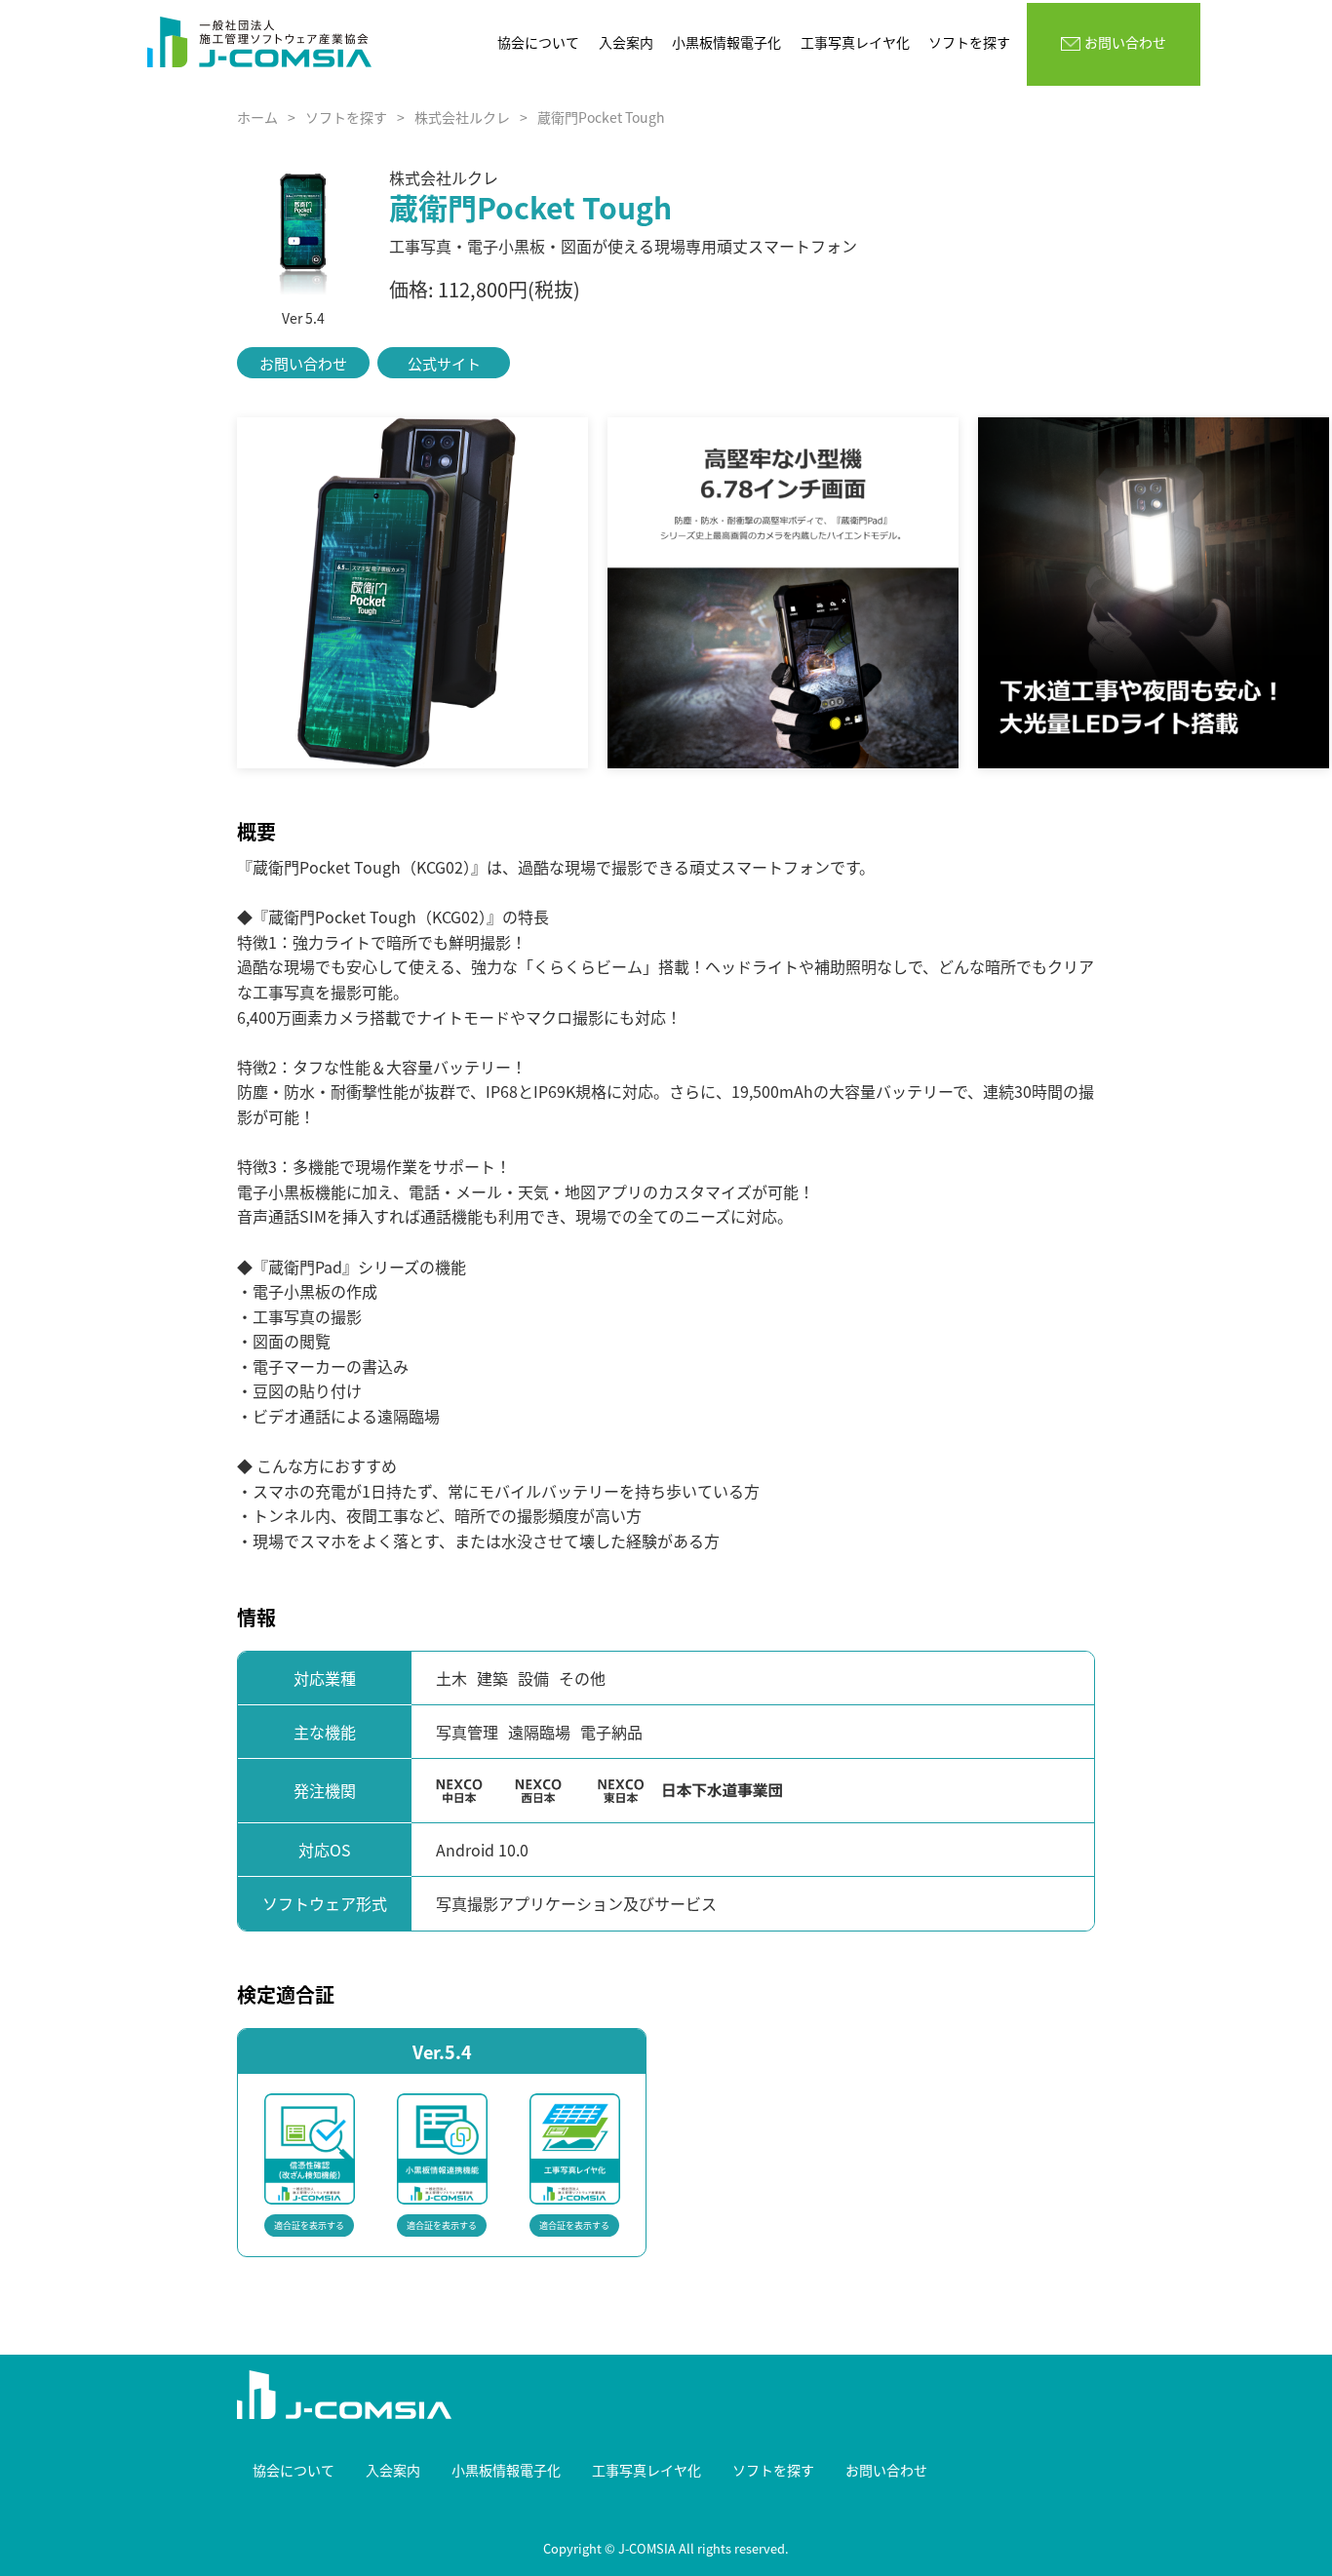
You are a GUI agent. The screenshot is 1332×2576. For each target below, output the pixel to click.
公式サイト (444, 363)
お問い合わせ (303, 363)
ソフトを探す (346, 117)
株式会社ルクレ (462, 117)
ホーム (257, 117)
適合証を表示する (309, 2225)
